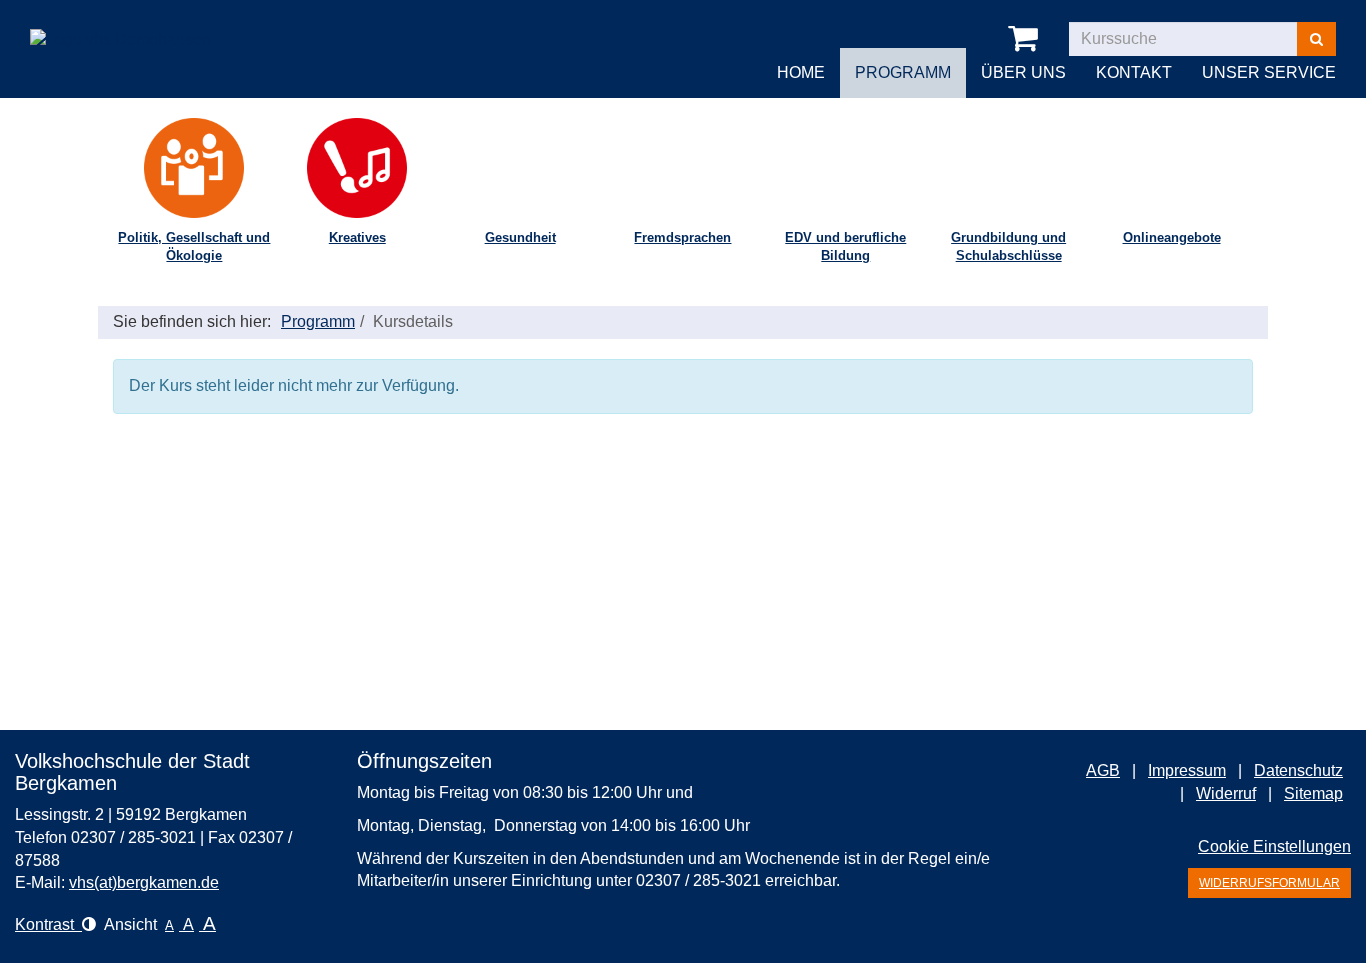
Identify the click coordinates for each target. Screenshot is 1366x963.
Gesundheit (520, 237)
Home (801, 72)
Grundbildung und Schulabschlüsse (1008, 247)
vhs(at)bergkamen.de (144, 882)
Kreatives (357, 237)
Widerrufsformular (1269, 883)
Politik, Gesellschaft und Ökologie (194, 247)
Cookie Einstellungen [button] (1274, 846)
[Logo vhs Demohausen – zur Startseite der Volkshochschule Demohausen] (120, 24)
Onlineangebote (1172, 237)
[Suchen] (1316, 39)
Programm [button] (903, 72)
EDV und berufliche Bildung (845, 247)
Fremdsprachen (682, 237)
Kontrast (48, 924)
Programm (318, 321)
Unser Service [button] (1269, 72)
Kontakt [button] (1134, 72)
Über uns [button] (1023, 72)
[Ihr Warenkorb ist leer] (1026, 39)
